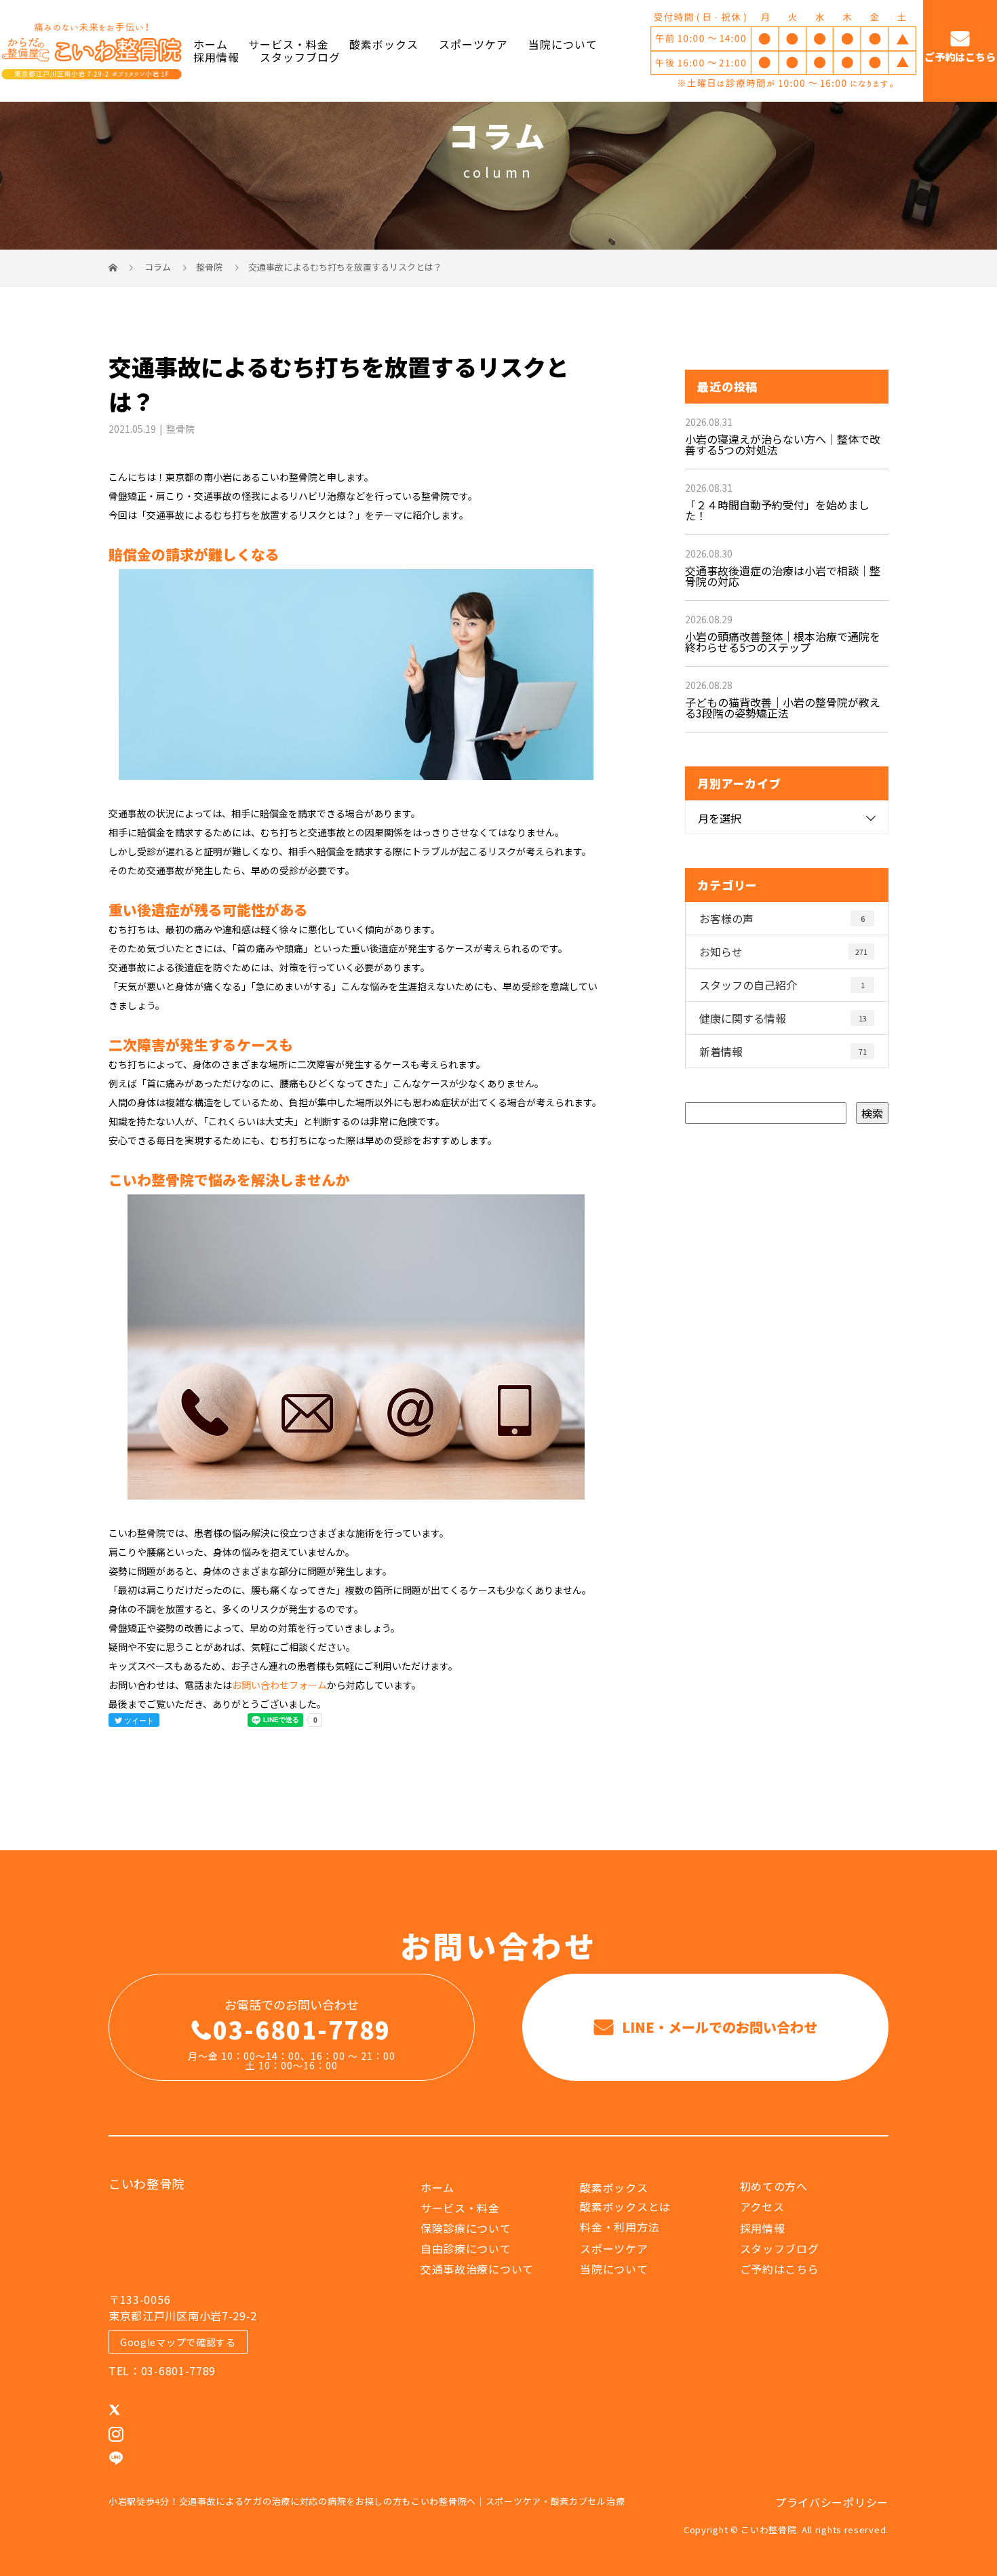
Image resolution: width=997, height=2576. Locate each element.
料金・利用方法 (620, 2227)
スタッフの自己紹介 (782, 985)
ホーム (211, 44)
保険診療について (466, 2228)
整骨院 (209, 267)
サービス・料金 (289, 44)
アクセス (762, 2206)
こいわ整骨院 (146, 2183)
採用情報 (216, 57)
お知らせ (783, 952)
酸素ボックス (384, 44)
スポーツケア (473, 44)
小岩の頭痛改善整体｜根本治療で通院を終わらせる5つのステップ (783, 642)
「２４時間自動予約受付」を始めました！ (777, 510)
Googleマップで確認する (178, 2342)
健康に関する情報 (783, 1018)
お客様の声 (782, 918)
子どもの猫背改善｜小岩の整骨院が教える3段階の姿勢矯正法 (783, 707)
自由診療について (466, 2248)
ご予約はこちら (960, 57)
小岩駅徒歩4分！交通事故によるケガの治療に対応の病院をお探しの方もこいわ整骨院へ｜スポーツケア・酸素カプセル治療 (367, 2501)
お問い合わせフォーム (279, 1685)
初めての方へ (774, 2186)
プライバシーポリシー (832, 2502)
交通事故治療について (477, 2269)
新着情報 (783, 1051)
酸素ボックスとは (625, 2206)
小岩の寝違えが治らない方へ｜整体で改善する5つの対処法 (783, 444)
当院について (563, 44)
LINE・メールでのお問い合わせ (718, 2027)
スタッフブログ (300, 57)
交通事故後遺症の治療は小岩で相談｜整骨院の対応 (783, 576)
